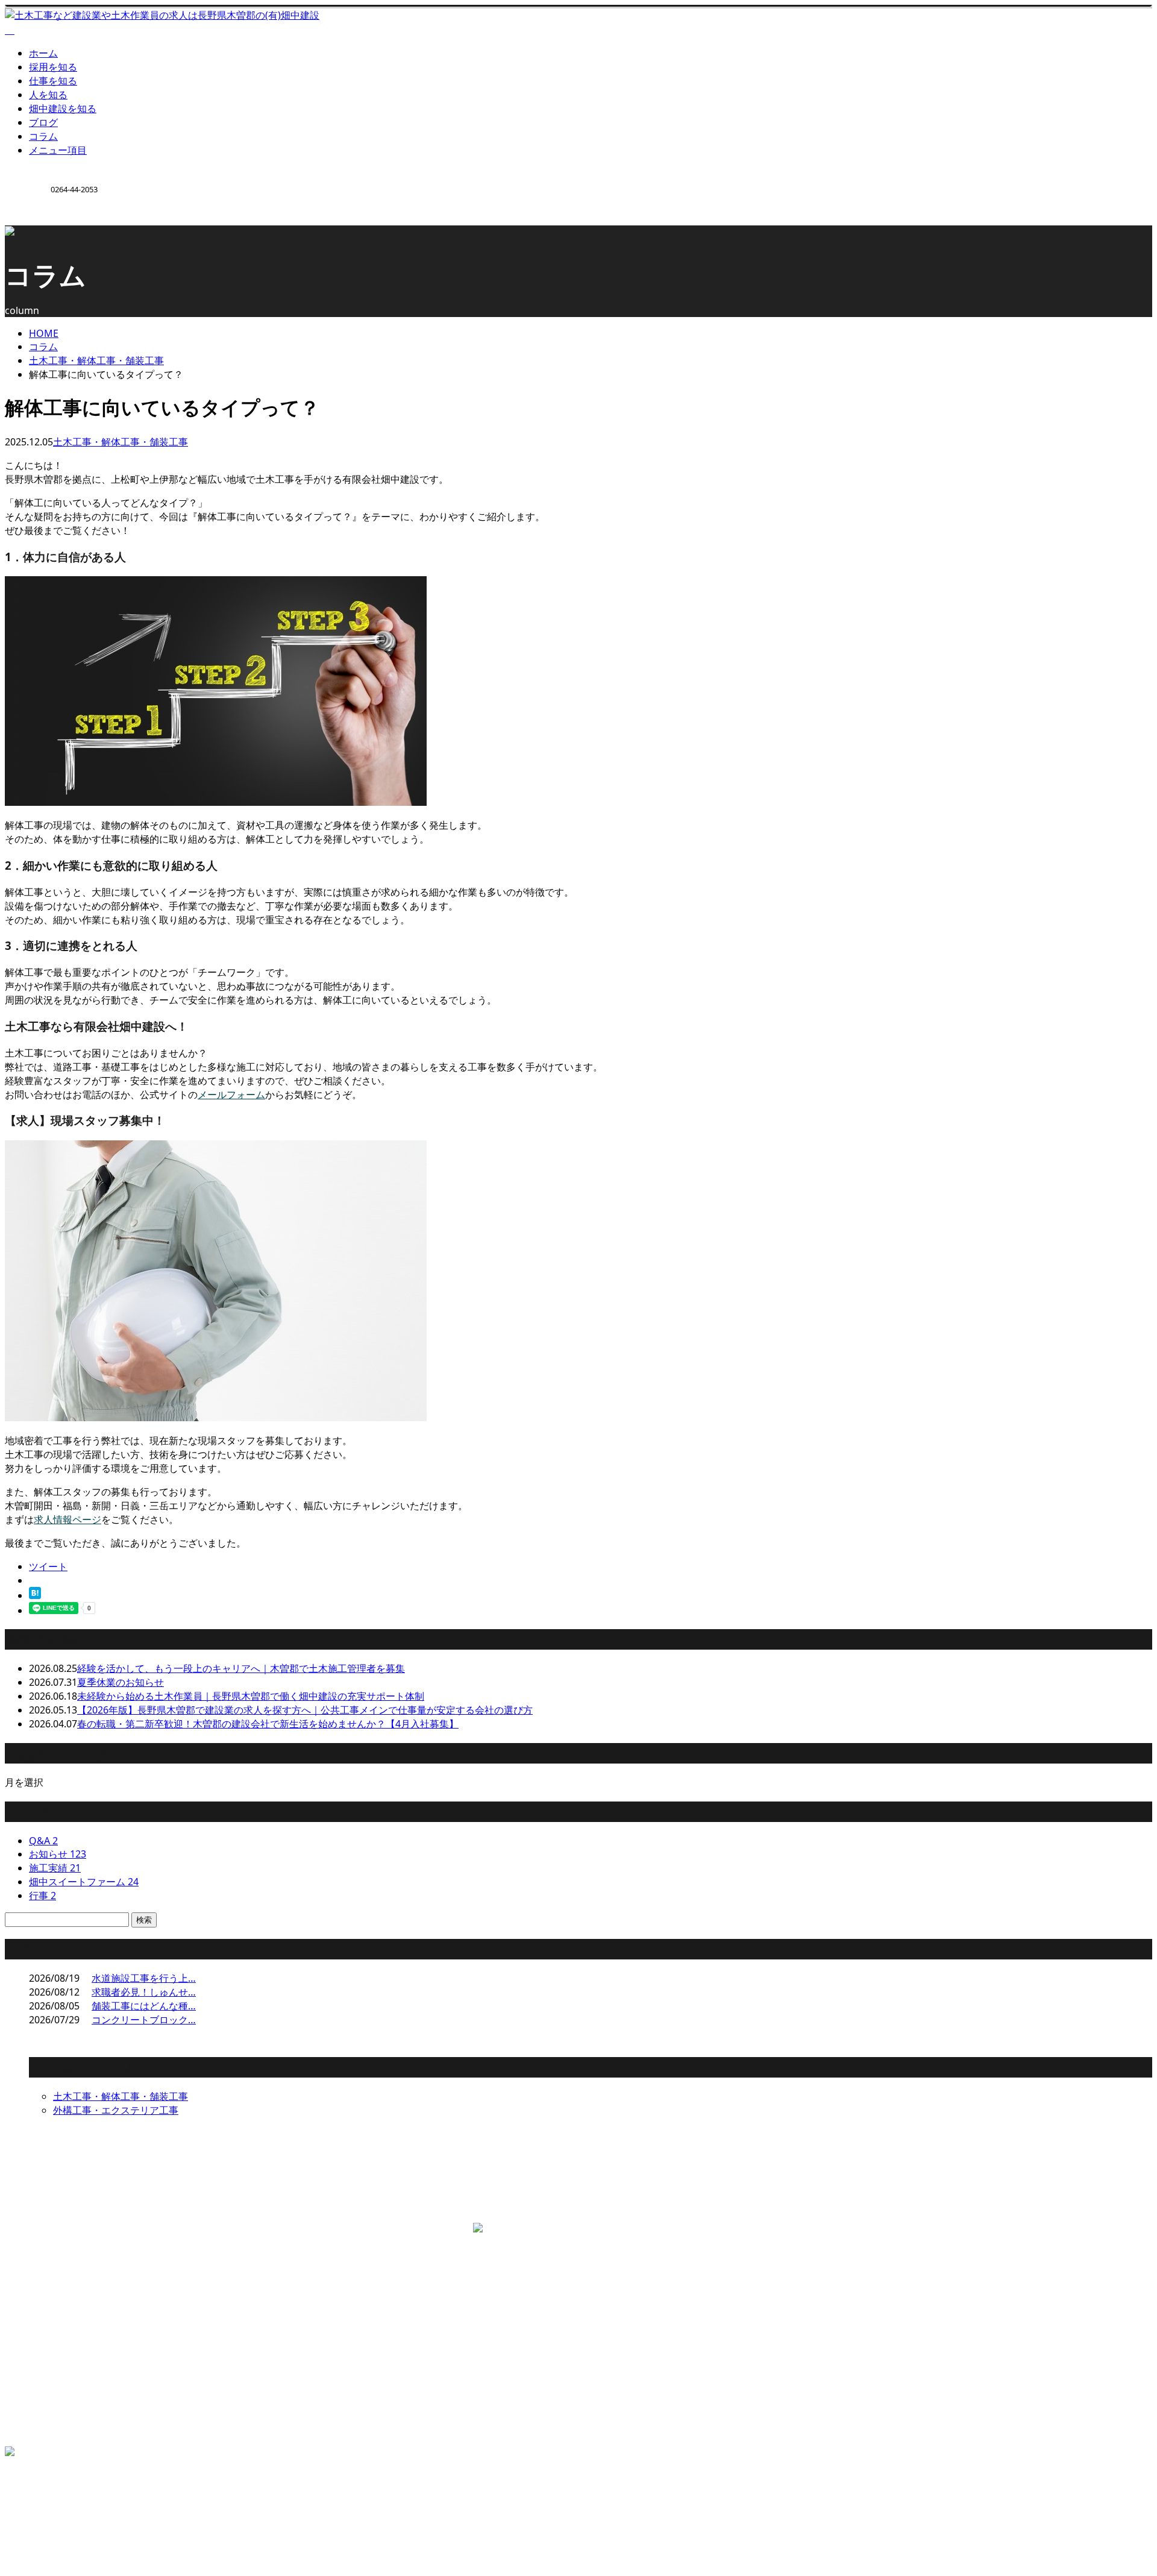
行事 (42, 1896)
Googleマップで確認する (63, 2291)
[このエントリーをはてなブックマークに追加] (35, 1595)
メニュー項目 (58, 150)
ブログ (43, 122)
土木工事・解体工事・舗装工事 (96, 360)
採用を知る (53, 67)
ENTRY (47, 233)
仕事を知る (53, 81)
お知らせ (58, 1854)
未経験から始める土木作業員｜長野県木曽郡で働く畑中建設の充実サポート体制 (251, 1696)
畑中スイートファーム (84, 1882)
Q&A (43, 1841)
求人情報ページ (67, 1519)
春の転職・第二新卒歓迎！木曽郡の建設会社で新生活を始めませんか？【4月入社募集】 (268, 1724)
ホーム (43, 53)
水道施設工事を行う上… (144, 1978)
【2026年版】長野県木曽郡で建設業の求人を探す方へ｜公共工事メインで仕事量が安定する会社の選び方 (305, 1710)
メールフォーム (231, 1095)
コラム (43, 136)
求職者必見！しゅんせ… (144, 1992)
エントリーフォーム (72, 2416)
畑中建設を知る (63, 108)
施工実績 (55, 1868)
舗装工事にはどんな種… (144, 2006)
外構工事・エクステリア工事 (116, 2110)
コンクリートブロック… (144, 2020)
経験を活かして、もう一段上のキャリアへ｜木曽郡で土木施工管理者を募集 (241, 1668)
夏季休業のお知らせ (121, 1682)
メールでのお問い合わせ (332, 2209)
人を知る (48, 95)
